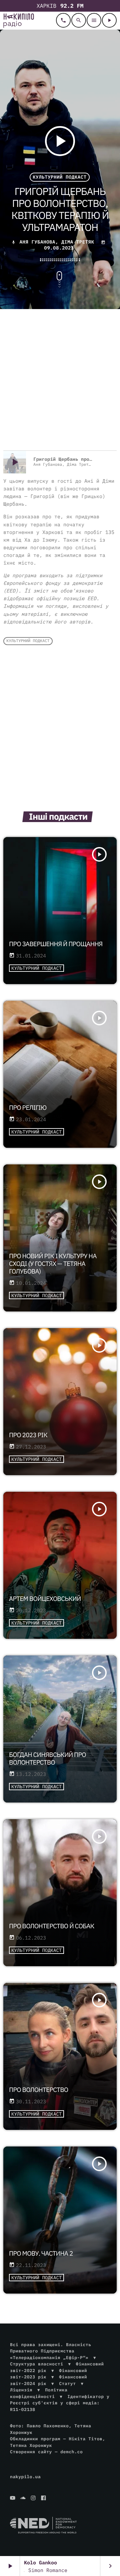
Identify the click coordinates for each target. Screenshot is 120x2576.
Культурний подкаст (59, 177)
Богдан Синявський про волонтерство (47, 1759)
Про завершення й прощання (56, 944)
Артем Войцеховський (45, 1599)
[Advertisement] (60, 381)
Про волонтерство (39, 2090)
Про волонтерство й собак (52, 1926)
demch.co (71, 2452)
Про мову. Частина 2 (41, 2254)
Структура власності (37, 2364)
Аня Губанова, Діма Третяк (57, 242)
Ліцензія (21, 2390)
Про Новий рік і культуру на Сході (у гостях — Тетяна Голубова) (53, 1264)
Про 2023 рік (28, 1435)
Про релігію (28, 1108)
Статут (67, 2384)
